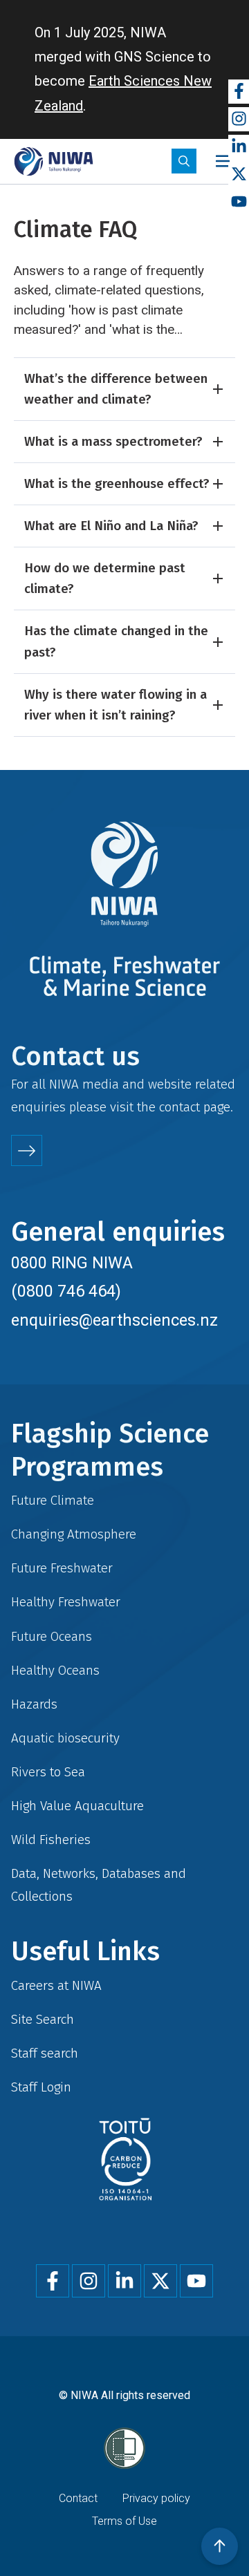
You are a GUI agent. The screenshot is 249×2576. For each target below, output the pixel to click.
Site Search (43, 2019)
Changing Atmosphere (74, 1534)
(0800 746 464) (66, 1291)
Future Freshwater (62, 1568)
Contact (78, 2498)
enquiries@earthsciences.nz (114, 1320)
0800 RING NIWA (72, 1263)
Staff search (45, 2053)
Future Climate (53, 1500)
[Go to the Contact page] (27, 1150)
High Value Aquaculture (77, 1806)
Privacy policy (156, 2498)
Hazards (34, 1704)
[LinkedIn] (239, 147)
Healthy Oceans (55, 1670)
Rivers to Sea (48, 1772)
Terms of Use (124, 2521)
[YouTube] (239, 202)
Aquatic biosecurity (65, 1738)
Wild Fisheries (51, 1840)
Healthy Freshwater (66, 1602)
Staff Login (41, 2087)
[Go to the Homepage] (54, 161)
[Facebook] (239, 92)
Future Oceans (52, 1636)
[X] (239, 175)
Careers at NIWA (56, 1985)
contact (179, 1107)
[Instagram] (239, 119)
